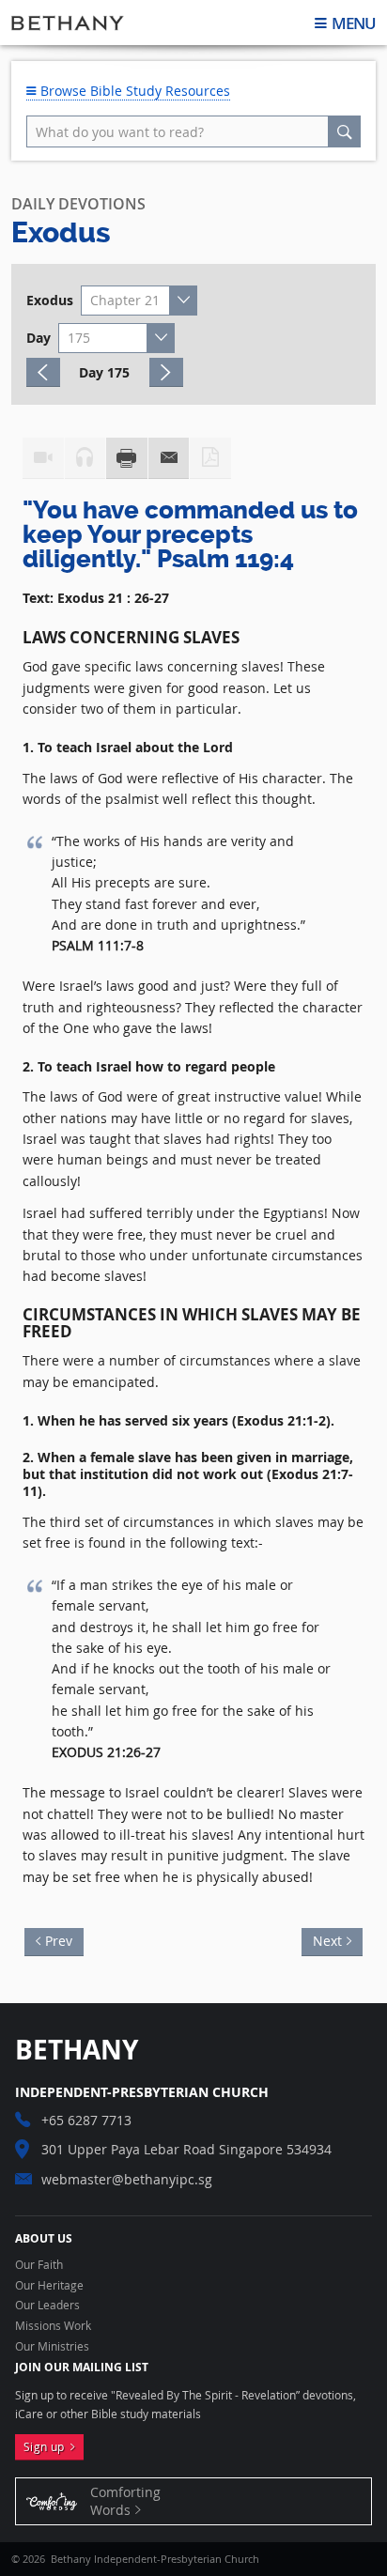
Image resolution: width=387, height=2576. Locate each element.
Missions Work (53, 2326)
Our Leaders (47, 2306)
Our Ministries (52, 2347)
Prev (64, 1939)
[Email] (169, 458)
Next (322, 1939)
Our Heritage (49, 2286)
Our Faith (39, 2265)
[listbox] (139, 301)
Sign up (47, 2447)
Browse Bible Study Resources (133, 91)
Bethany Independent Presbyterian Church (68, 23)
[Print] (127, 458)
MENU (353, 23)
